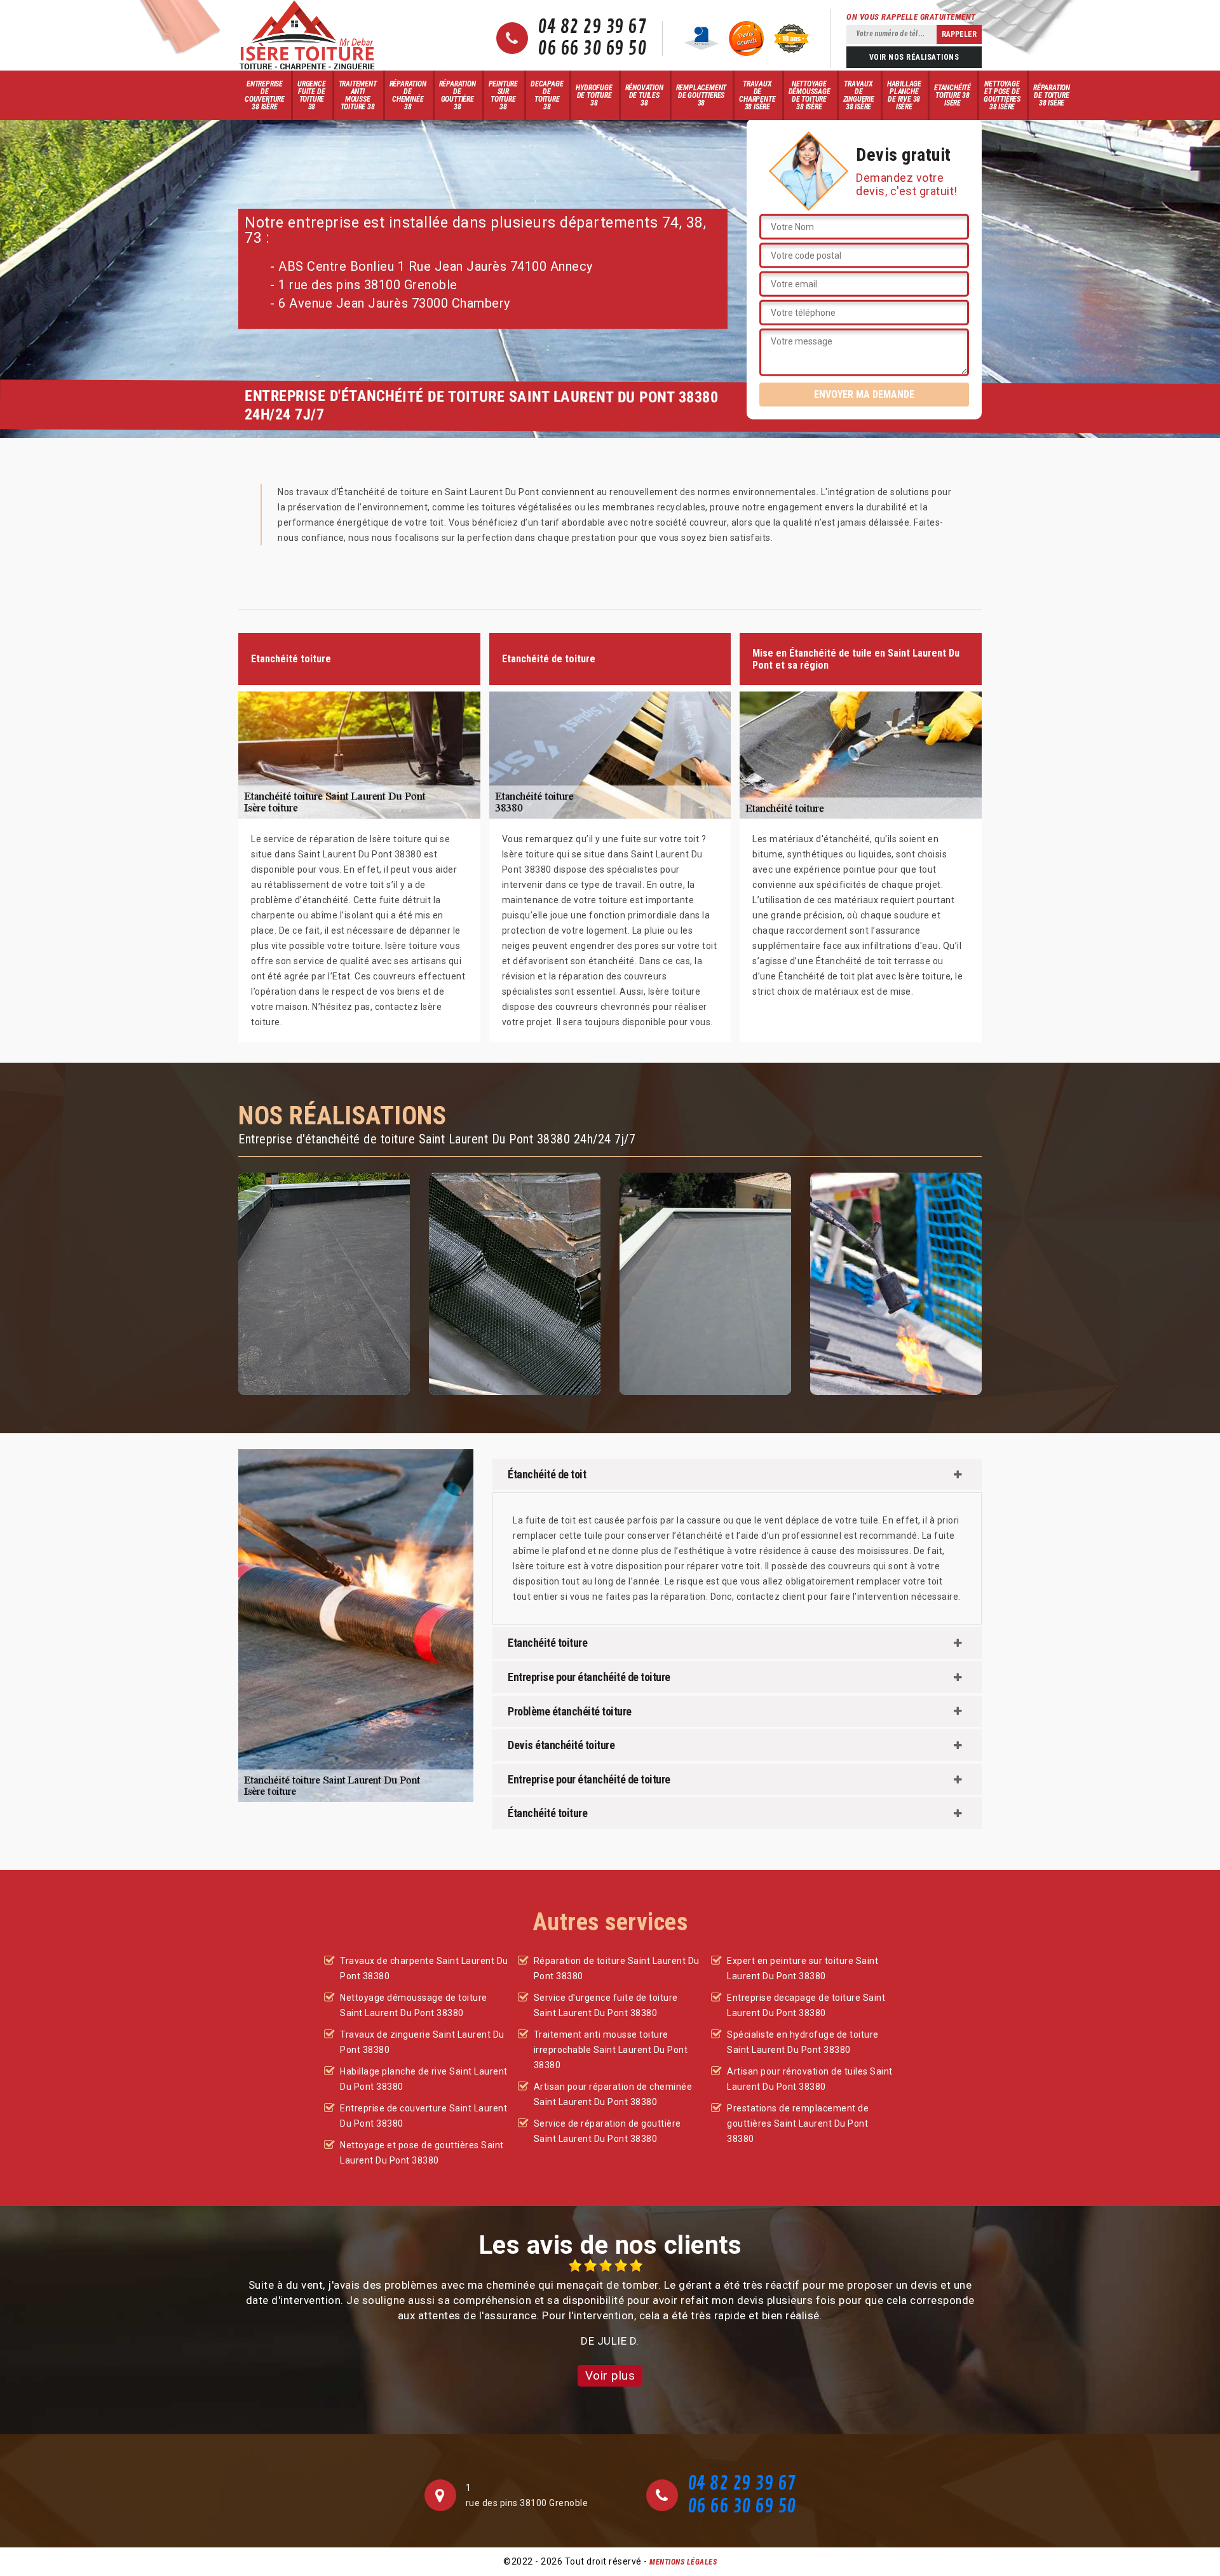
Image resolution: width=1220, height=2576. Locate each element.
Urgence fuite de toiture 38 (312, 95)
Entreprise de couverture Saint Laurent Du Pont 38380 (424, 2116)
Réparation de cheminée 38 (408, 95)
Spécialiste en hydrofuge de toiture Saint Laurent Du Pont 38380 (803, 2042)
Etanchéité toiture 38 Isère (952, 95)
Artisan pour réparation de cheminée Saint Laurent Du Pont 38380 (613, 2094)
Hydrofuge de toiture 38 (594, 95)
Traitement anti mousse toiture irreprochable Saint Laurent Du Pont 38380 (611, 2050)
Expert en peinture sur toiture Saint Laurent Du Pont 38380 (803, 1968)
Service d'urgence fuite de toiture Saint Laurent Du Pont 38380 (606, 2005)
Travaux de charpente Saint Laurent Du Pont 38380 (424, 1968)
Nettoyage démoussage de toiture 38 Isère (810, 95)
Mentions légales (683, 2562)
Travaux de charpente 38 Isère (757, 95)
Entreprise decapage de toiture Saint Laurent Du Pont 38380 (806, 2005)
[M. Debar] (307, 35)
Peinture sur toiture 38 (503, 95)
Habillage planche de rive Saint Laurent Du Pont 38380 (424, 2079)
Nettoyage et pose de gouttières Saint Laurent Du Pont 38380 (422, 2153)
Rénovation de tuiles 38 (644, 95)
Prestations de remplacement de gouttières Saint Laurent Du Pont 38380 (798, 2123)
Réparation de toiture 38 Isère (1052, 95)
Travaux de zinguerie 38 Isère (859, 95)
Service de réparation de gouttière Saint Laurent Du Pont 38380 (607, 2131)
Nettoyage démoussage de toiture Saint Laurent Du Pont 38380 (414, 2005)
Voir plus (610, 2375)
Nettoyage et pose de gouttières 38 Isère (1002, 95)
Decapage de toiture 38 (547, 95)
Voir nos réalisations (914, 57)
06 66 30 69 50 (592, 49)
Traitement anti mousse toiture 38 (358, 95)
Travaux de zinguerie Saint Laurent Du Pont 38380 (422, 2042)
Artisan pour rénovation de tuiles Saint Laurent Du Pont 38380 (810, 2079)
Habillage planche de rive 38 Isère (904, 95)
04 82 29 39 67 (592, 27)
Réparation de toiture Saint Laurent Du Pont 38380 (617, 1968)
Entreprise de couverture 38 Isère (265, 95)
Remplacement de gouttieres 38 (701, 95)
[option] (610, 2304)
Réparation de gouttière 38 (457, 95)
